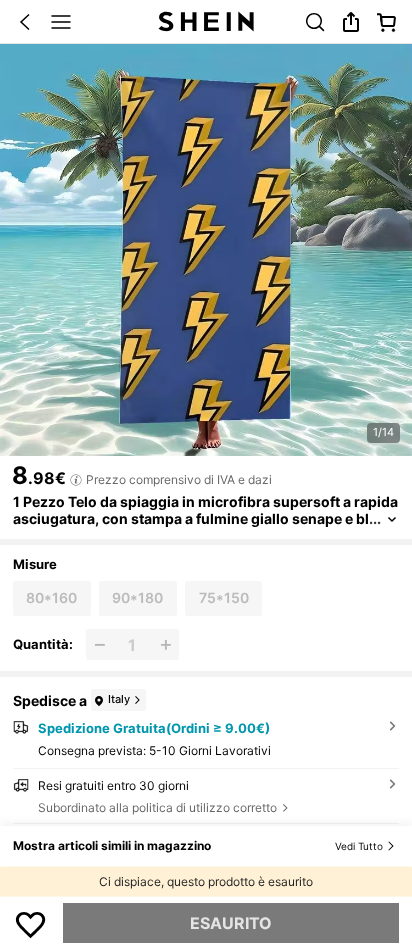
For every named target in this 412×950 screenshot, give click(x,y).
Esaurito (231, 923)
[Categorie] (61, 22)
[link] (315, 22)
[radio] (51, 598)
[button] (25, 22)
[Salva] (31, 923)
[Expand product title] (392, 519)
